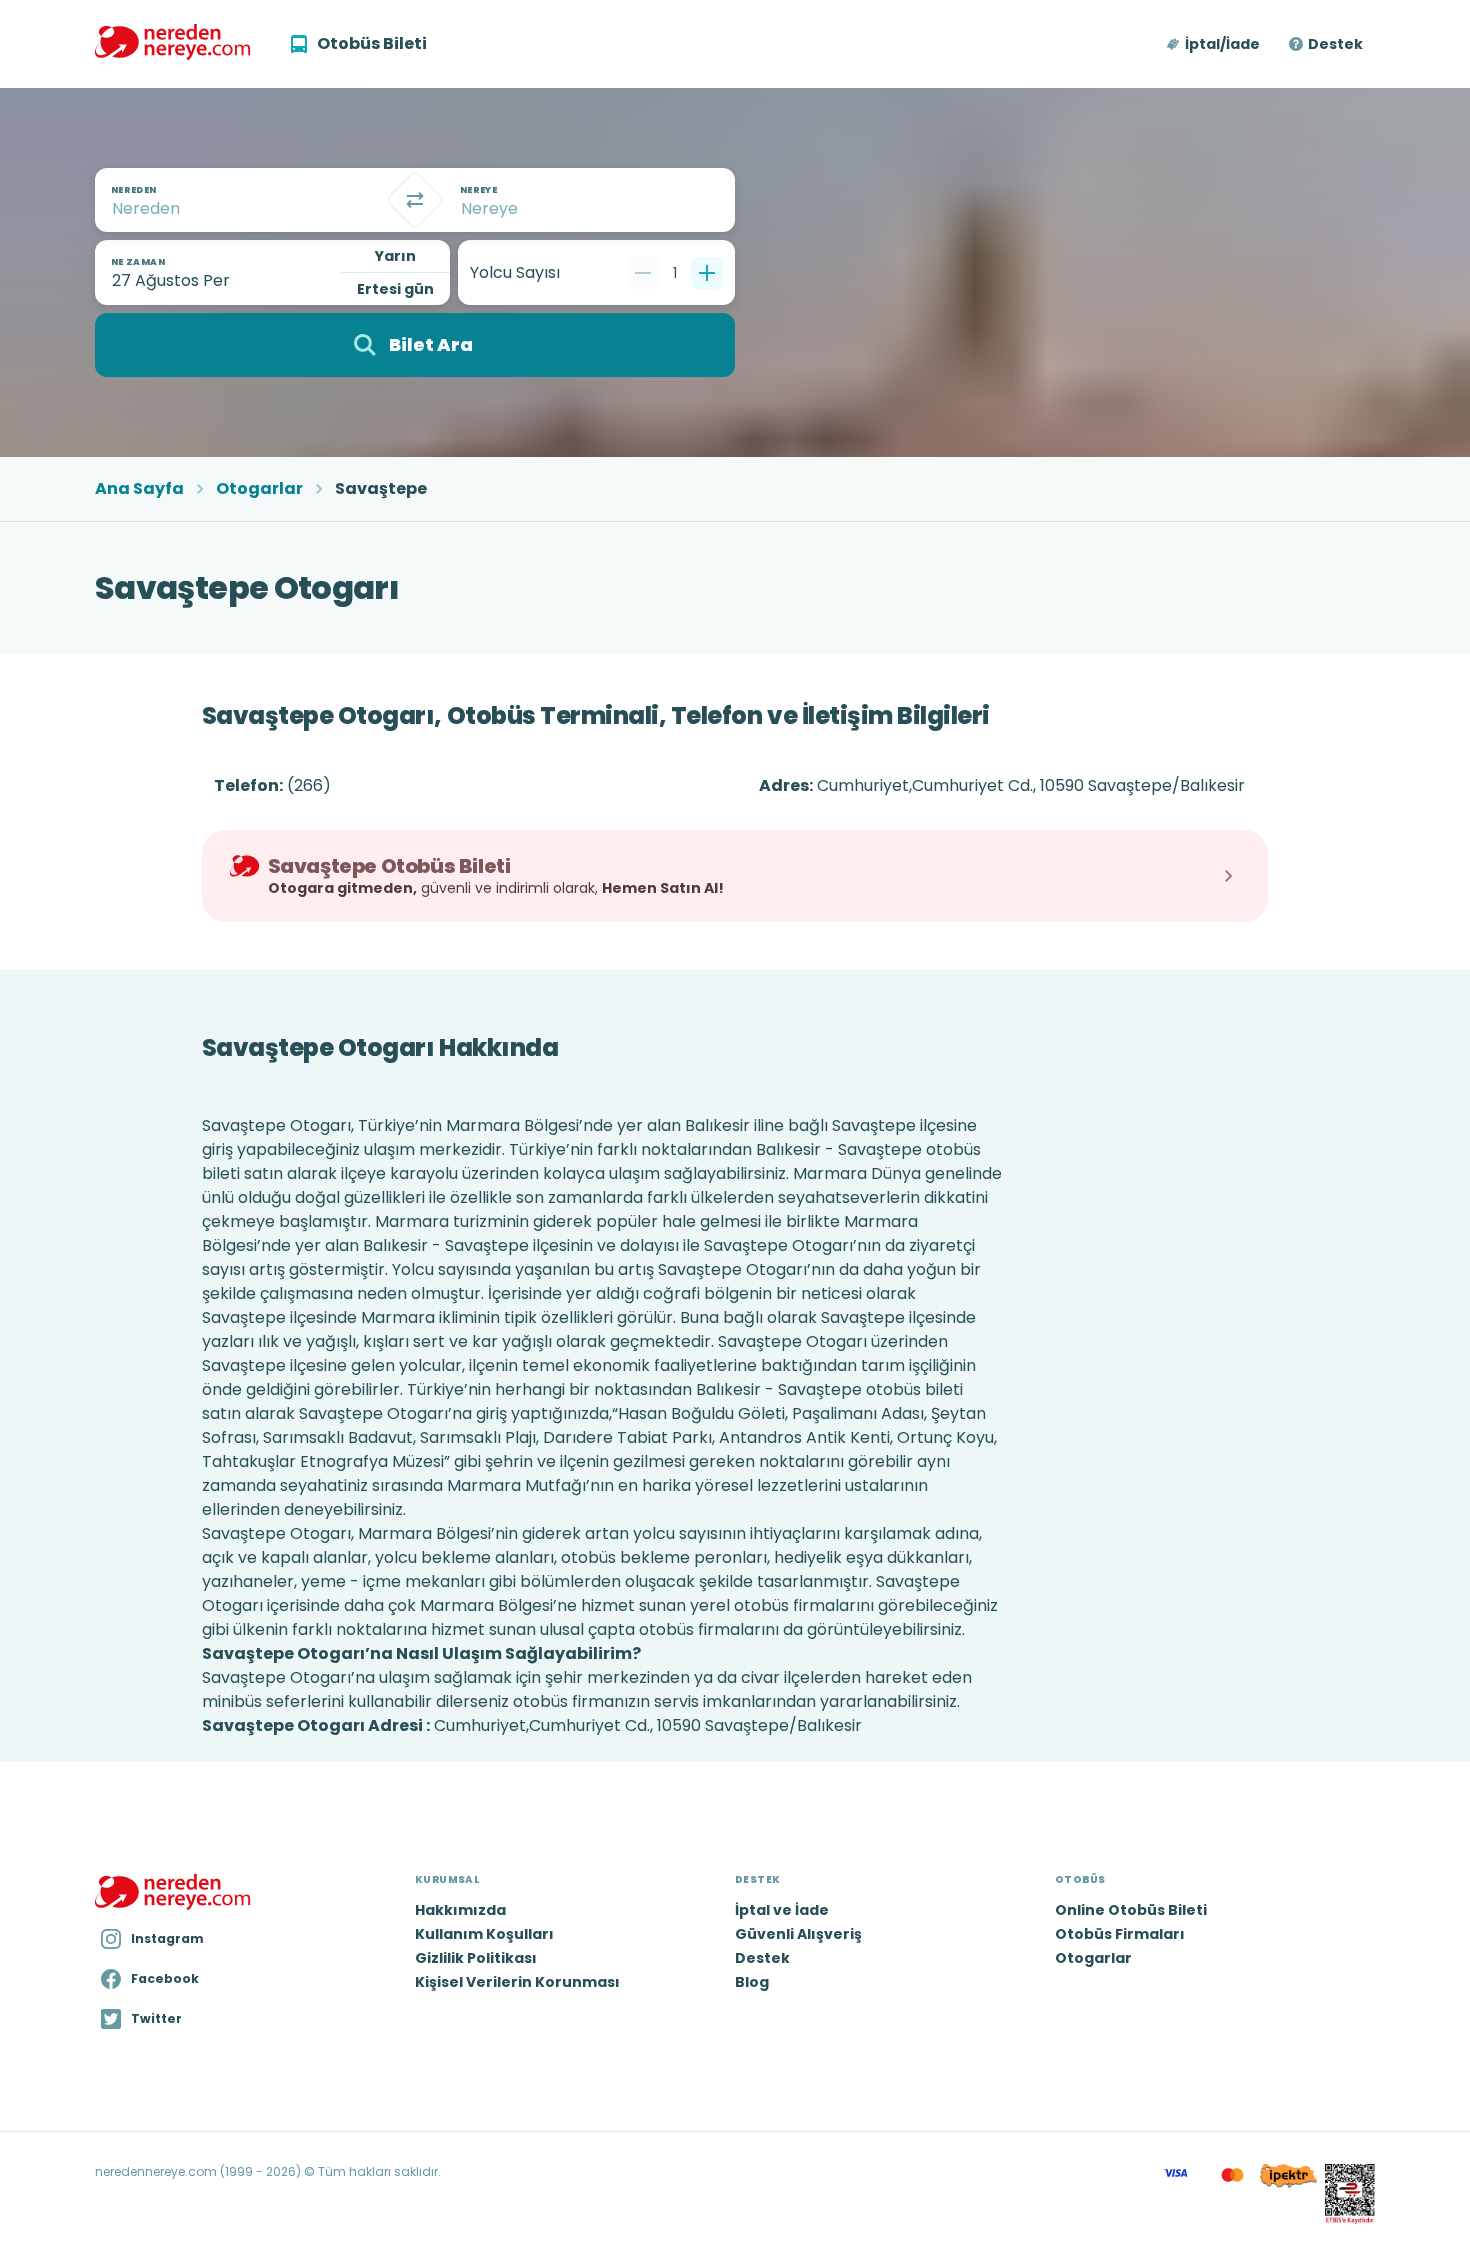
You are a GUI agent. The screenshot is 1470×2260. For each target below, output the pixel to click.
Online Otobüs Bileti (1131, 1910)
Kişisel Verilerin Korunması (517, 1982)
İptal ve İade (782, 1910)
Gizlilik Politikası (476, 1958)
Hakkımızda (460, 1910)
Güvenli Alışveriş (798, 1934)
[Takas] (415, 200)
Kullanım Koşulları (484, 1934)
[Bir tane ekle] (707, 273)
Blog (752, 1982)
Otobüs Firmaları (1120, 1934)
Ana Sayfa (139, 489)
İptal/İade (1222, 44)
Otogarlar (259, 489)
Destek (1335, 44)
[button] (1214, 44)
